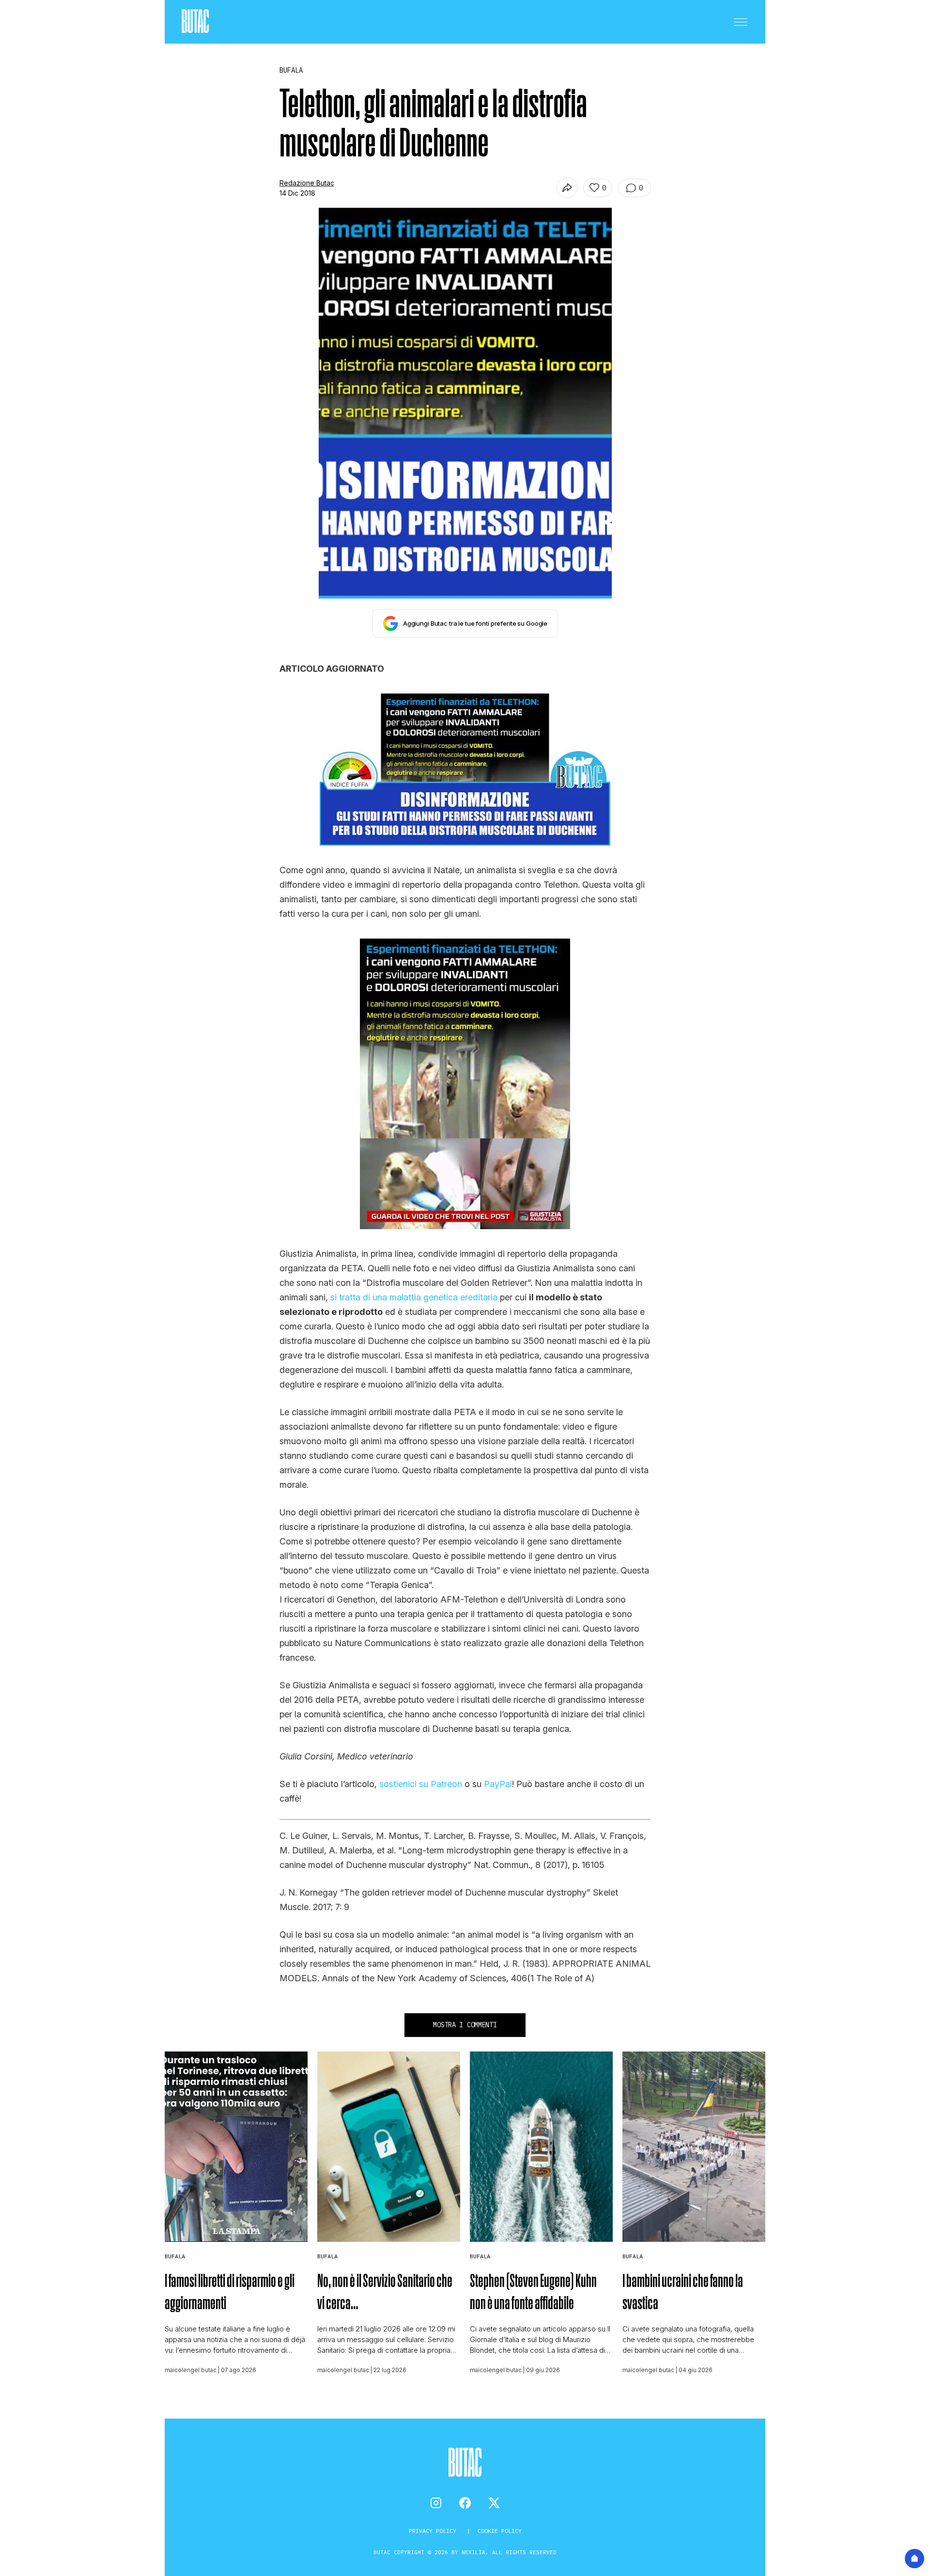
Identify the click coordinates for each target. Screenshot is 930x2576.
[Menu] (741, 22)
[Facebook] (465, 2503)
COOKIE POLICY (500, 2531)
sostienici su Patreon (421, 1784)
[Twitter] (494, 2503)
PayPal (498, 1784)
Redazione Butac (307, 183)
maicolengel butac (191, 2370)
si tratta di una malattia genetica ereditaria (414, 1297)
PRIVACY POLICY (434, 2531)
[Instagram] (436, 2503)
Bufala (175, 2256)
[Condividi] (567, 188)
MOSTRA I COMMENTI (465, 2025)
